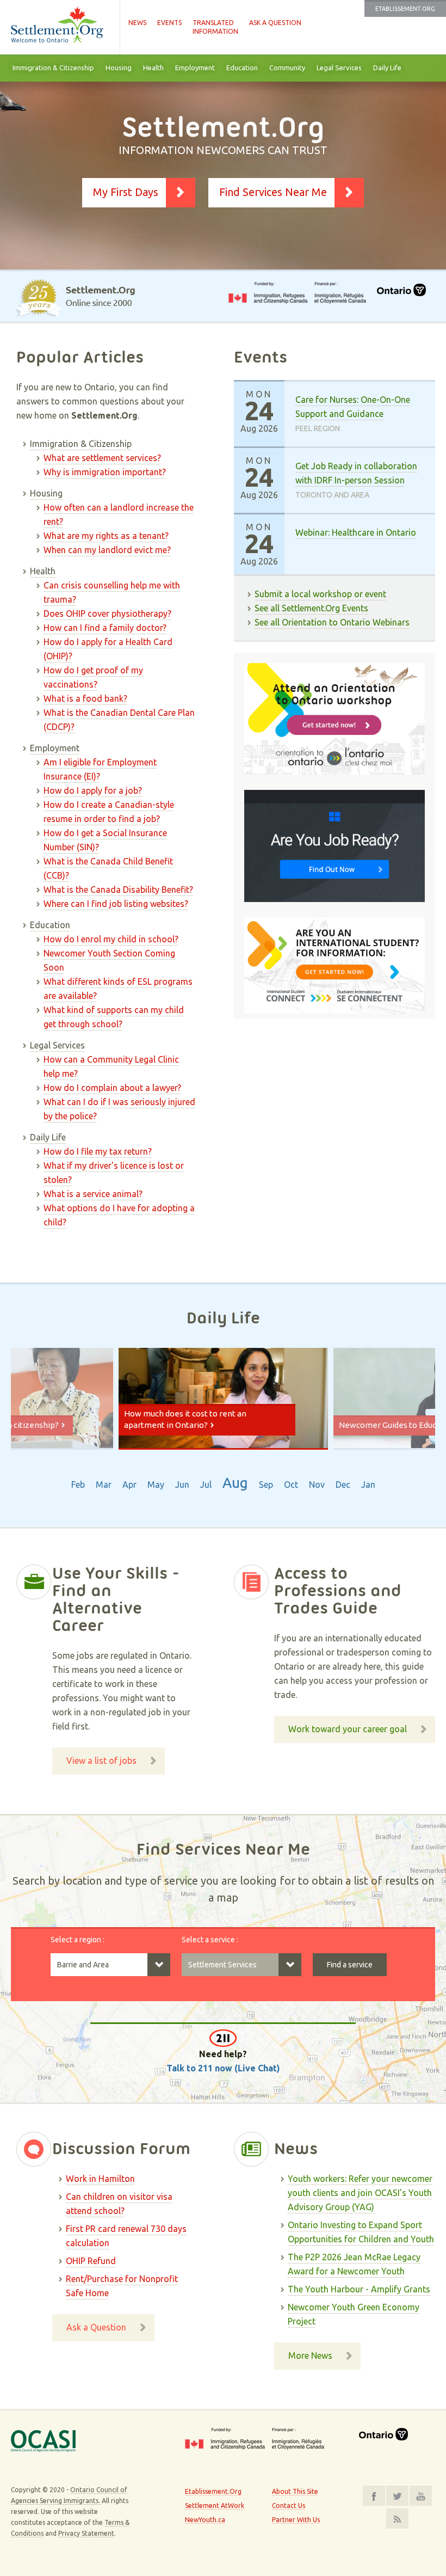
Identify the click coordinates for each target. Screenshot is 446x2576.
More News (310, 2356)
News (137, 23)
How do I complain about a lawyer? (112, 1088)
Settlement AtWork (215, 2506)
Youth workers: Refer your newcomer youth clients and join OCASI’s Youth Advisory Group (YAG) (360, 2193)
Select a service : (210, 1940)
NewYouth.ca (205, 2520)
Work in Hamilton (100, 2179)
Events (169, 23)
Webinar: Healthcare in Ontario (356, 532)
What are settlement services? (102, 458)
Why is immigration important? (105, 472)
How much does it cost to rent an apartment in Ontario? (185, 1419)
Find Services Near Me (273, 192)
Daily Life (387, 68)
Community (287, 68)
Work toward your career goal (348, 1729)
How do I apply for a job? (93, 790)
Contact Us (289, 2506)
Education (242, 68)
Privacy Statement (86, 2533)
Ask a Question (275, 23)
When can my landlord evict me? (107, 550)
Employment (195, 68)
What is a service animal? (93, 1194)
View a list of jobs (101, 1761)
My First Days (126, 192)
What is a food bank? (85, 698)
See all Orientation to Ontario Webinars (332, 622)
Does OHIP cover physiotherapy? (107, 614)
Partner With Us (296, 2520)
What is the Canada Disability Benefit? (118, 890)
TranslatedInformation (215, 27)
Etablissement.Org (405, 9)
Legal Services (339, 68)
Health (153, 68)
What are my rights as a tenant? (106, 536)
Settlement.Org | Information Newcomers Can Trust (60, 27)
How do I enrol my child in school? (111, 939)
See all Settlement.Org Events (311, 608)
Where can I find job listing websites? (116, 904)
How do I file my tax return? (98, 1151)
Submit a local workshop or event (320, 594)
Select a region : (78, 1940)
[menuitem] (53, 68)
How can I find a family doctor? (105, 628)
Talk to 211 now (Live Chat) (223, 2068)
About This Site (295, 2491)
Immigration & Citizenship (53, 68)
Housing (119, 68)
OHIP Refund (91, 2261)
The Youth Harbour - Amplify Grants (359, 2289)
